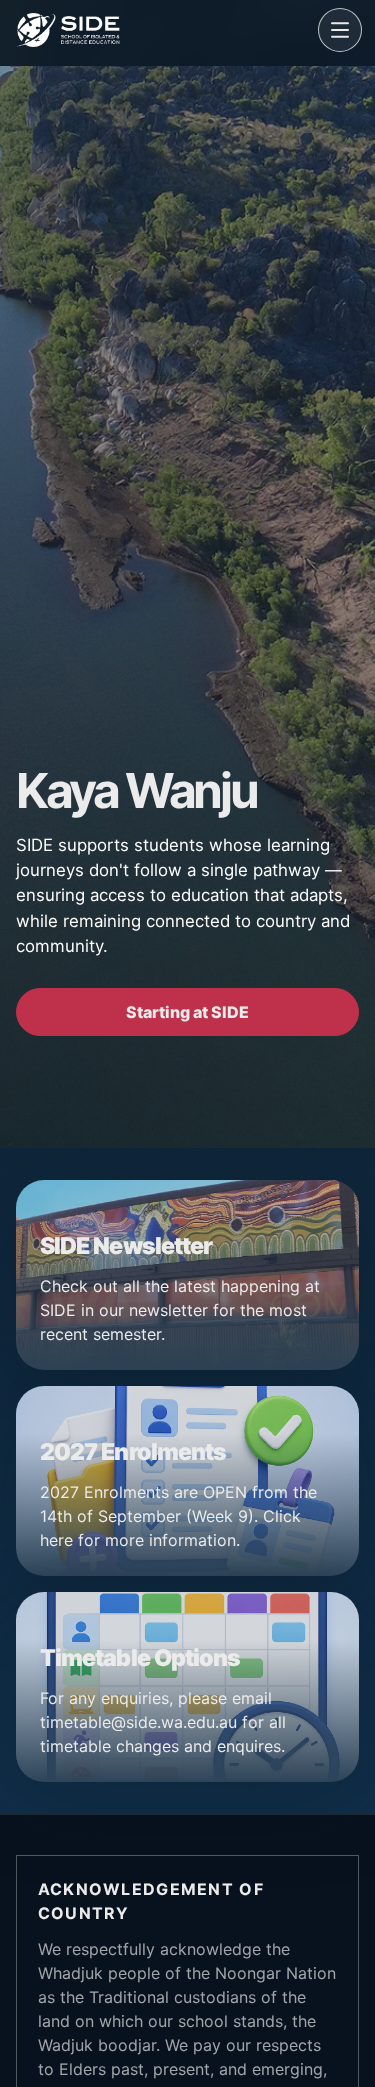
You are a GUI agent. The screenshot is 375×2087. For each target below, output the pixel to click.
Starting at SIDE (187, 1012)
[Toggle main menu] (340, 30)
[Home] (162, 30)
